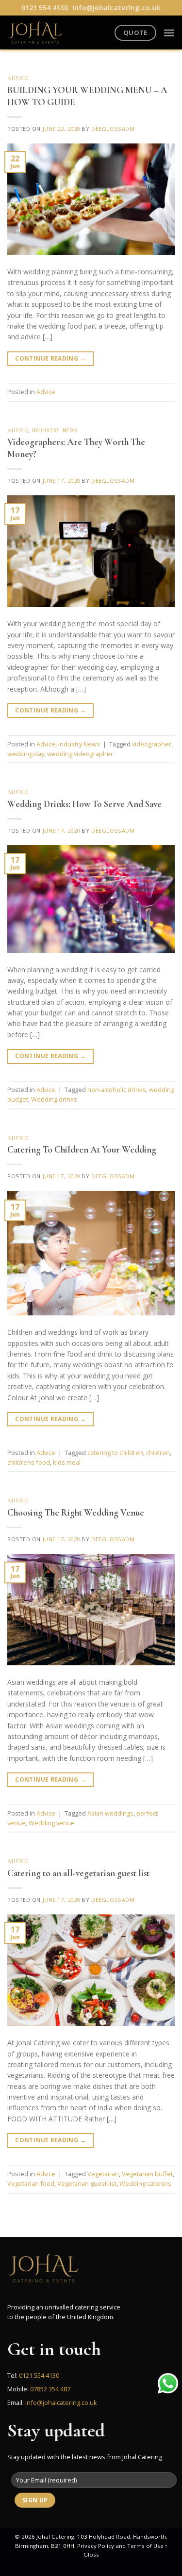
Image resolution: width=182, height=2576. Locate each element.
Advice (18, 78)
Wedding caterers (145, 2183)
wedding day (26, 754)
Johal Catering (55, 2536)
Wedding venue (52, 1823)
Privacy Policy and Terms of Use (120, 2546)
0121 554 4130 (45, 8)
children (158, 1453)
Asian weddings (110, 1813)
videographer (152, 744)
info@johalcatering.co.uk (116, 8)
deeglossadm (113, 129)
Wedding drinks (54, 1099)
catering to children (115, 1453)
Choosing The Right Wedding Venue (76, 1513)
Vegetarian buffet (147, 2174)
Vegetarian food (31, 2183)
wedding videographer (80, 754)
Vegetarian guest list (87, 2183)
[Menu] (169, 33)
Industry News (55, 431)
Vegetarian (103, 2174)
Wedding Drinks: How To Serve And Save (84, 804)
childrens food (29, 1462)
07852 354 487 (50, 2389)
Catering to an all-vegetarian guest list (78, 1873)
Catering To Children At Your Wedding (82, 1150)
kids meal (67, 1462)
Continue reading (50, 358)
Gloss (91, 2554)
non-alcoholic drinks (117, 1090)
